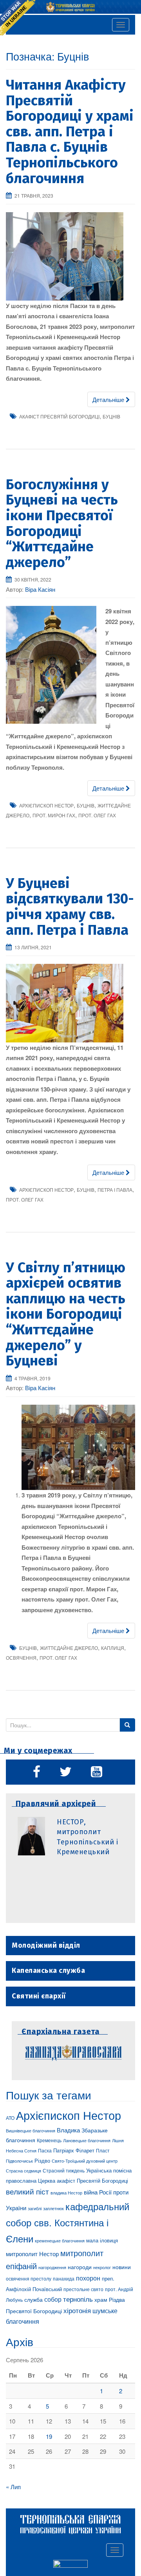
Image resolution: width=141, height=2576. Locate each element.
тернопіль (78, 2299)
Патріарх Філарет (74, 2150)
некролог (102, 2267)
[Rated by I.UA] (70, 2565)
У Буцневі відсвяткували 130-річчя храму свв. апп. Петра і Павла (70, 907)
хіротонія (77, 2310)
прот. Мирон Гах (54, 815)
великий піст (27, 2191)
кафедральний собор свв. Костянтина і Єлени (68, 2222)
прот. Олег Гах (97, 815)
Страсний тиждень (64, 2170)
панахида (64, 2279)
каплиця (113, 1648)
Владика (68, 2130)
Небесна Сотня (21, 2150)
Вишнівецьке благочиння (31, 2131)
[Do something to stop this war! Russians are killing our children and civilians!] (18, 18)
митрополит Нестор (32, 2253)
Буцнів (111, 416)
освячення (21, 1658)
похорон (88, 2278)
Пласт (103, 2150)
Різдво (42, 2160)
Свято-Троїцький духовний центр (85, 2161)
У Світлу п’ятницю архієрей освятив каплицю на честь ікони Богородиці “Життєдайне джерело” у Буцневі (66, 1314)
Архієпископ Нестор (46, 805)
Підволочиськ (19, 2161)
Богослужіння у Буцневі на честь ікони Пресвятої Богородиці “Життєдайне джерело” (62, 523)
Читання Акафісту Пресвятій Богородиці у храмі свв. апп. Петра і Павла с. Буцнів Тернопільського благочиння (70, 132)
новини (122, 2267)
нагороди (80, 2267)
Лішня (118, 2140)
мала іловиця (102, 2240)
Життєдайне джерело (69, 1648)
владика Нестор (66, 2193)
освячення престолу (29, 2278)
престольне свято (83, 2289)
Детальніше (109, 399)
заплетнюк (53, 2208)
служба (33, 2299)
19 (49, 2436)
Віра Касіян (40, 589)
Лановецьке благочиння (87, 2140)
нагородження (52, 2267)
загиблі (35, 2208)
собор (53, 2299)
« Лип (13, 2487)
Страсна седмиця (23, 2171)
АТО (10, 2118)
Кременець (49, 2140)
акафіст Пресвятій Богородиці (59, 416)
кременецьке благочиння (60, 2241)
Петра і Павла (115, 1190)
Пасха (45, 2150)
